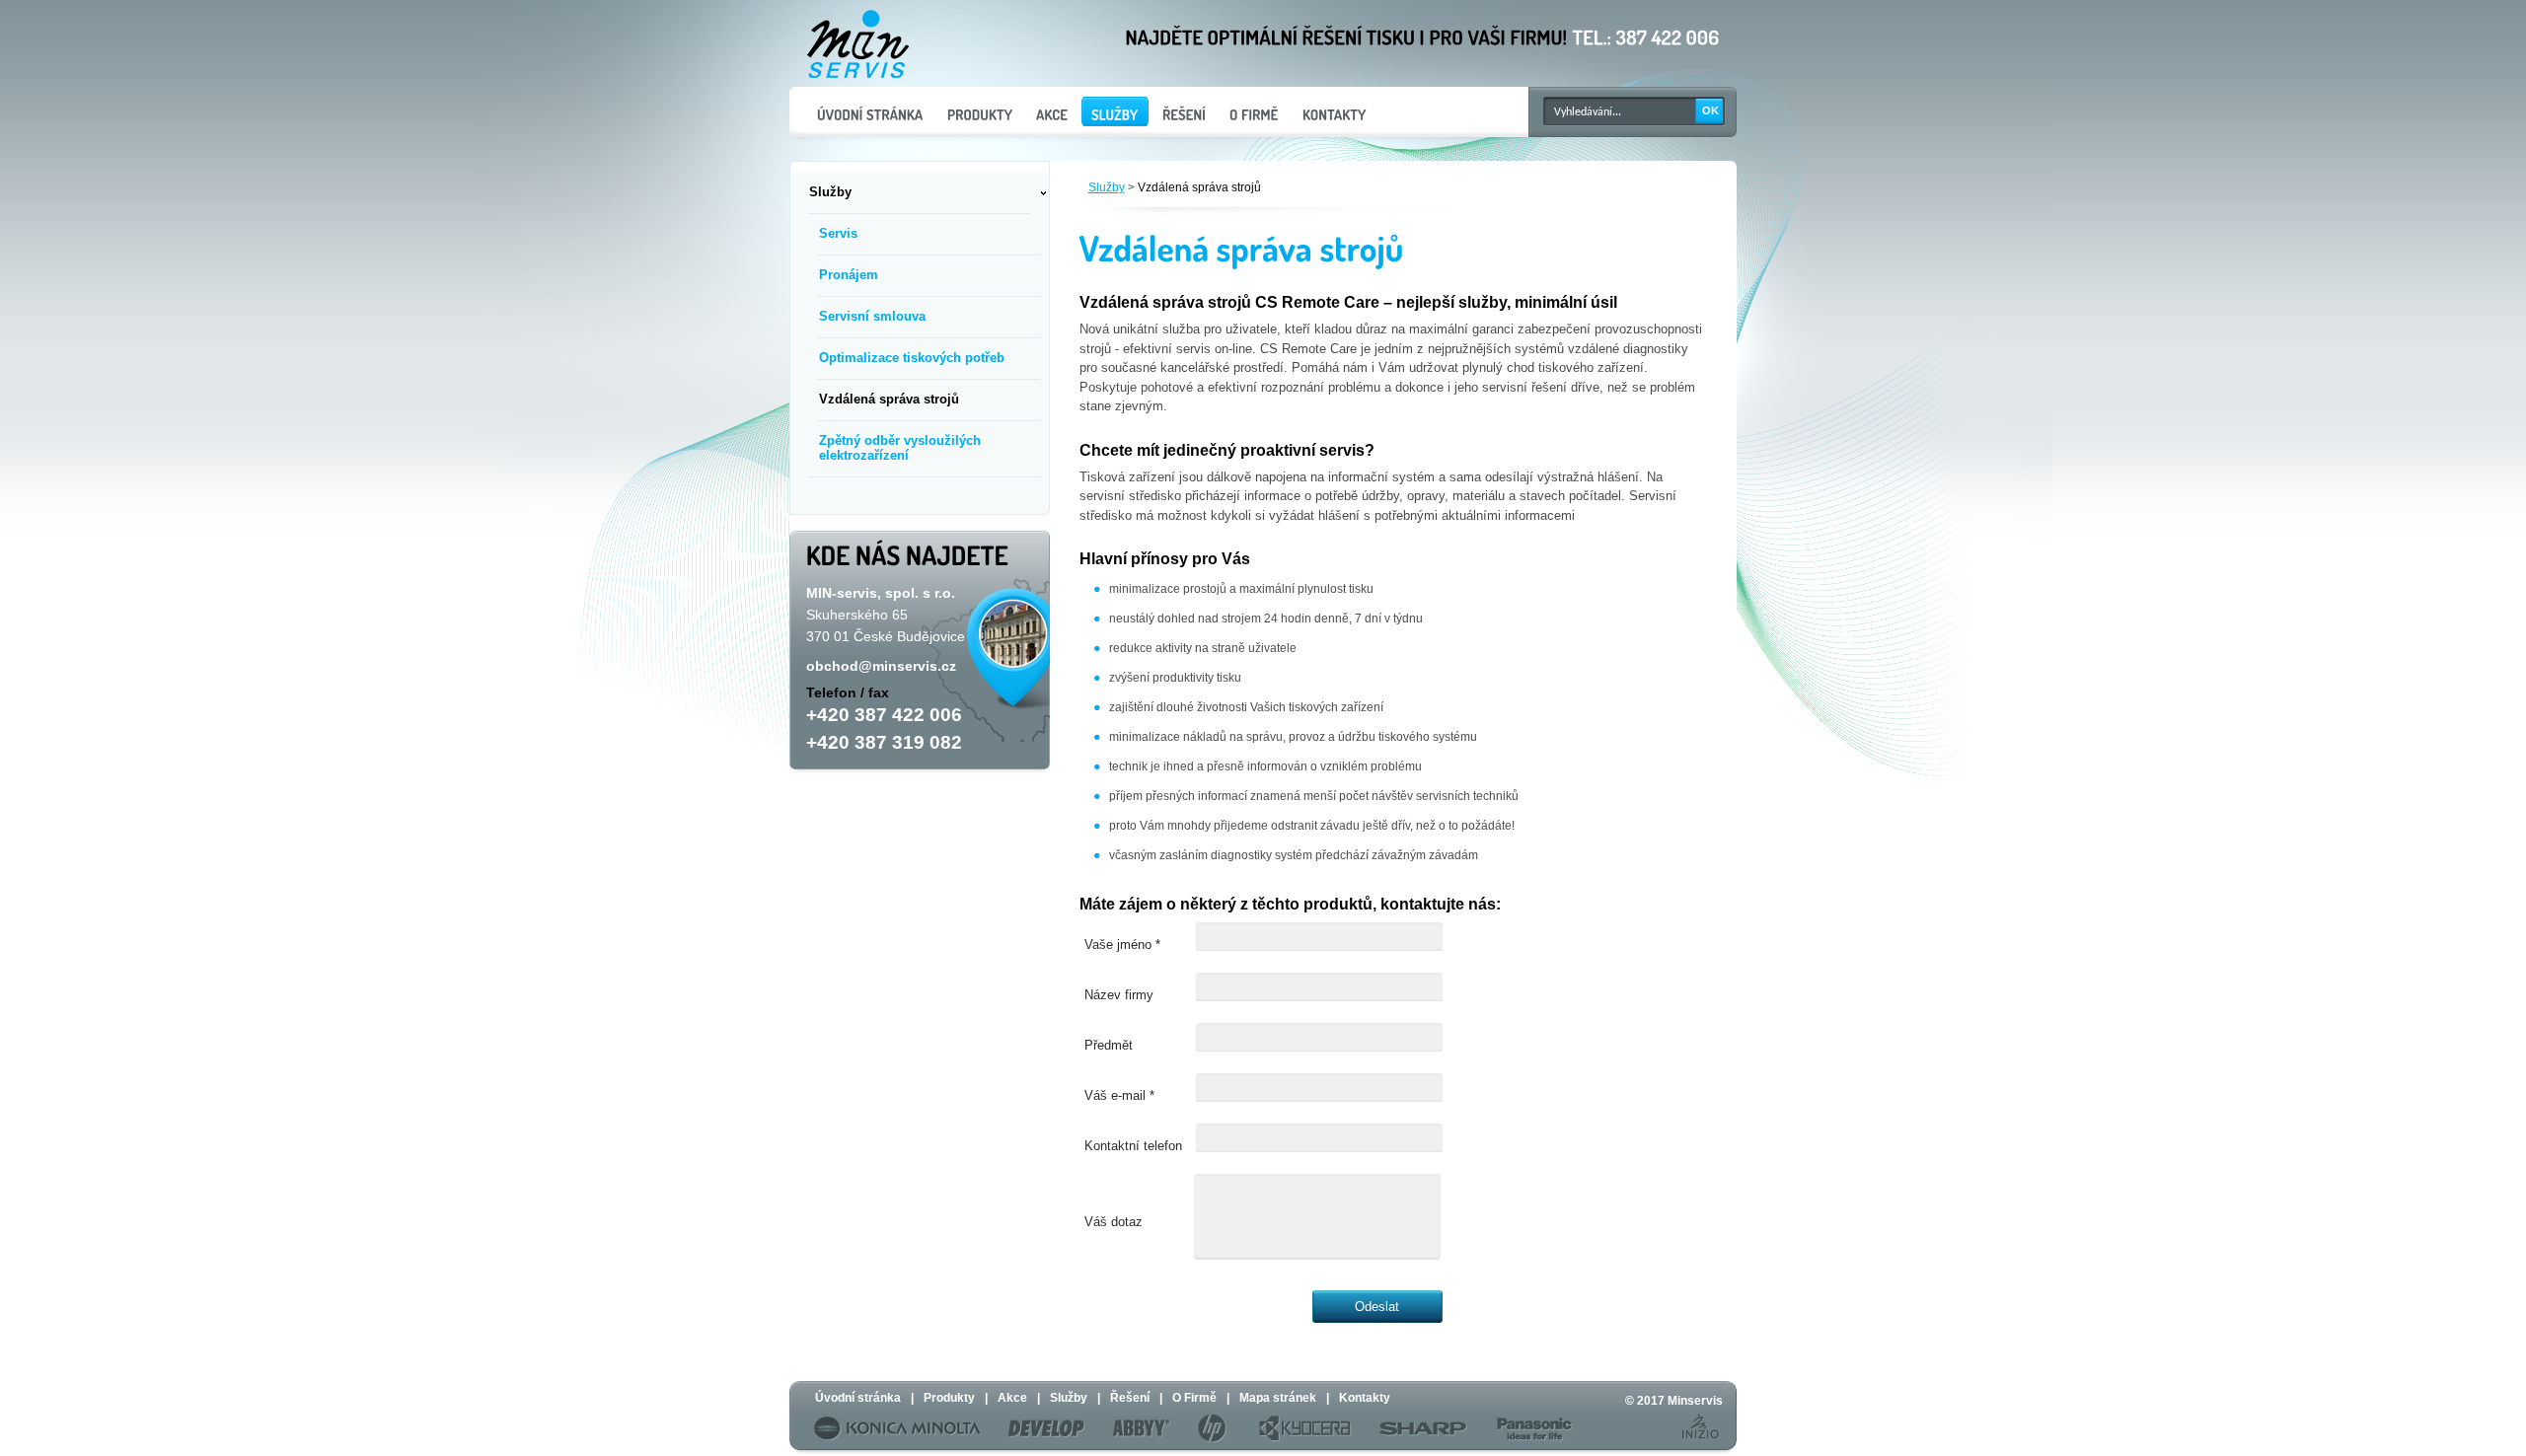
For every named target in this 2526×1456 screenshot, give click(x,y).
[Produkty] (979, 111)
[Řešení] (1183, 111)
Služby (1107, 187)
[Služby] (1114, 111)
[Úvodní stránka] (869, 111)
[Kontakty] (1334, 111)
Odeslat (1377, 1307)
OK (1710, 110)
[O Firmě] (1253, 111)
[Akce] (1051, 111)
